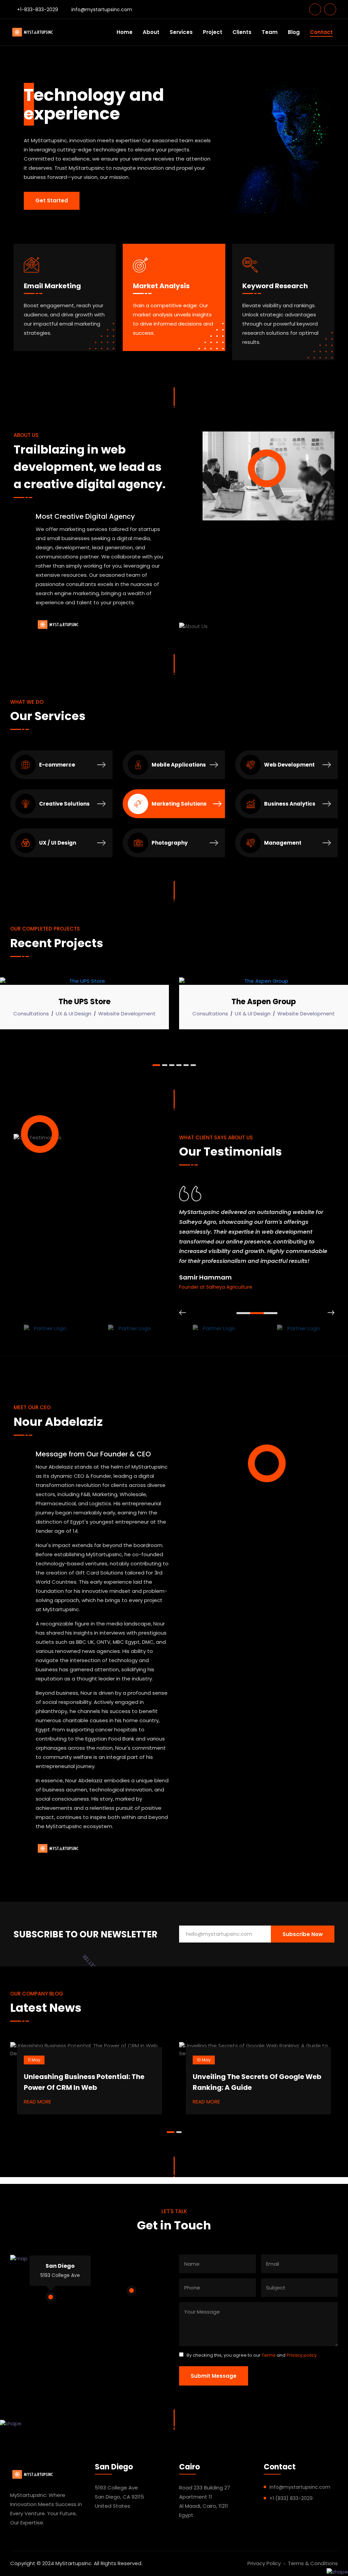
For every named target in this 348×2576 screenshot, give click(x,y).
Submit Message (214, 2376)
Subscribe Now (303, 1934)
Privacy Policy (264, 2563)
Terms (269, 2355)
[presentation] (182, 1313)
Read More (37, 2102)
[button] (155, 1065)
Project (213, 32)
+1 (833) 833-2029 (291, 2498)
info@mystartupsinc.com (102, 10)
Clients (242, 32)
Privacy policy (302, 2355)
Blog (294, 32)
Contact (321, 32)
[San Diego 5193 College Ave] (51, 2297)
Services (181, 32)
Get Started (52, 200)
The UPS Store (42, 1002)
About (151, 32)
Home (125, 32)
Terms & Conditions (313, 2563)
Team (270, 32)
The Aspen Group (221, 1002)
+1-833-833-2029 (38, 10)
